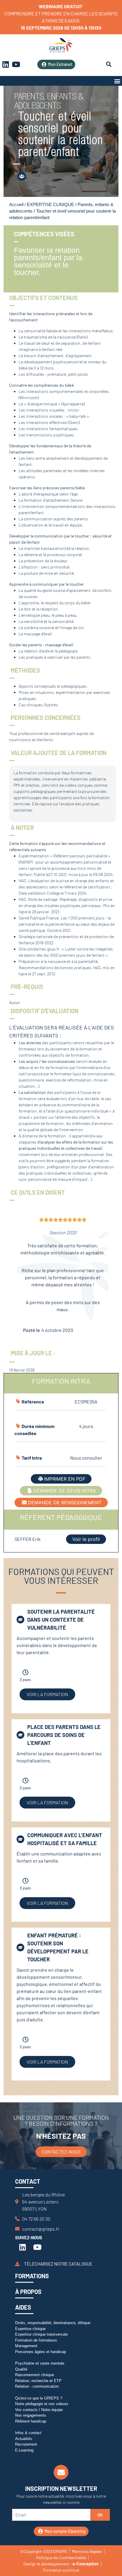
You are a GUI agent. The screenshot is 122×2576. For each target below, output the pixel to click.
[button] (117, 81)
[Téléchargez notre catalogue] (17, 2264)
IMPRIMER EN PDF (65, 1479)
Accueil (16, 205)
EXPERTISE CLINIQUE (50, 205)
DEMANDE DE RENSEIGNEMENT (65, 1502)
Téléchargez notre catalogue (58, 2263)
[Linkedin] (23, 2247)
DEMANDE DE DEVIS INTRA (65, 1491)
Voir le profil (86, 1539)
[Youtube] (16, 64)
